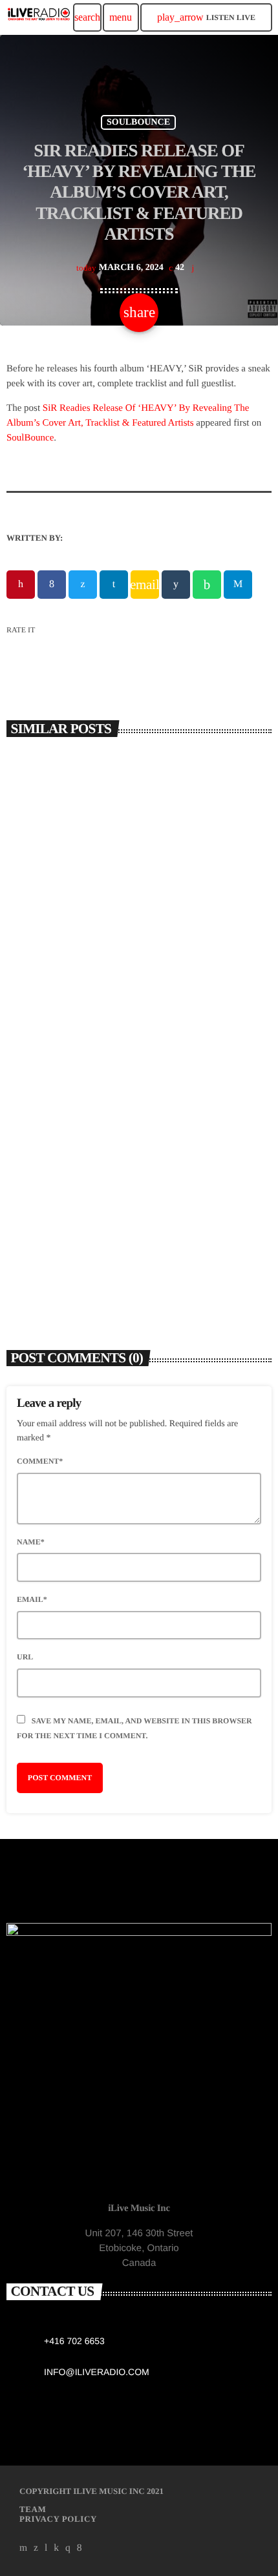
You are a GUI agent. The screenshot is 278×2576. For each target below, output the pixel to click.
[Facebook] (80, 2548)
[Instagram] (68, 2548)
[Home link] (39, 17)
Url (25, 1657)
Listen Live (206, 17)
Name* (31, 1542)
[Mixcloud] (56, 2548)
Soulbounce (138, 122)
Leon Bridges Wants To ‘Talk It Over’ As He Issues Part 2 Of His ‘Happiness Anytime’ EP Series (127, 1237)
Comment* (40, 1461)
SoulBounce (30, 438)
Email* (32, 1599)
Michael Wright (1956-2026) (87, 966)
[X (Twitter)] (36, 2548)
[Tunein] (46, 2548)
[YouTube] (24, 2548)
